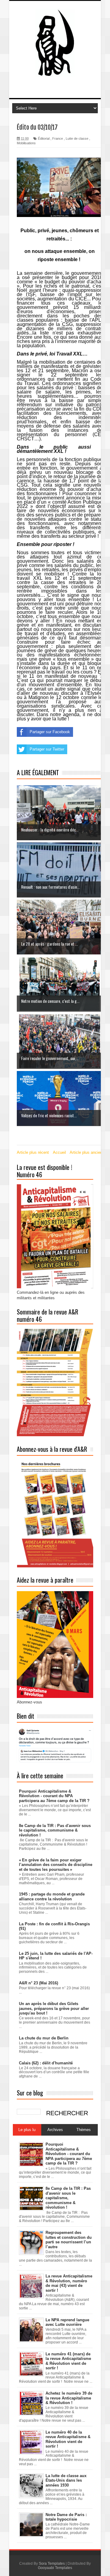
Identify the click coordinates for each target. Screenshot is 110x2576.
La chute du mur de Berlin (44, 2038)
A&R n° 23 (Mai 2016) (38, 1983)
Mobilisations (26, 143)
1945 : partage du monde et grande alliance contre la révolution (52, 1897)
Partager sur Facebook (50, 732)
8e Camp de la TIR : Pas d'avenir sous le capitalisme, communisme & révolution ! (55, 1830)
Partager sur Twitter (47, 749)
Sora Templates (52, 2564)
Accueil (59, 1152)
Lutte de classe (77, 138)
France (58, 138)
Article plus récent (33, 1152)
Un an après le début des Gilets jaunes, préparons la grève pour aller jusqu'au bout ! (54, 2008)
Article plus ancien (86, 1152)
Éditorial (44, 138)
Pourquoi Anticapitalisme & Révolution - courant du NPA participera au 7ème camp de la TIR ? (54, 1796)
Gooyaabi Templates (55, 2568)
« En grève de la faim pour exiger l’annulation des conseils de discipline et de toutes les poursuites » (56, 1865)
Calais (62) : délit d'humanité (46, 2063)
